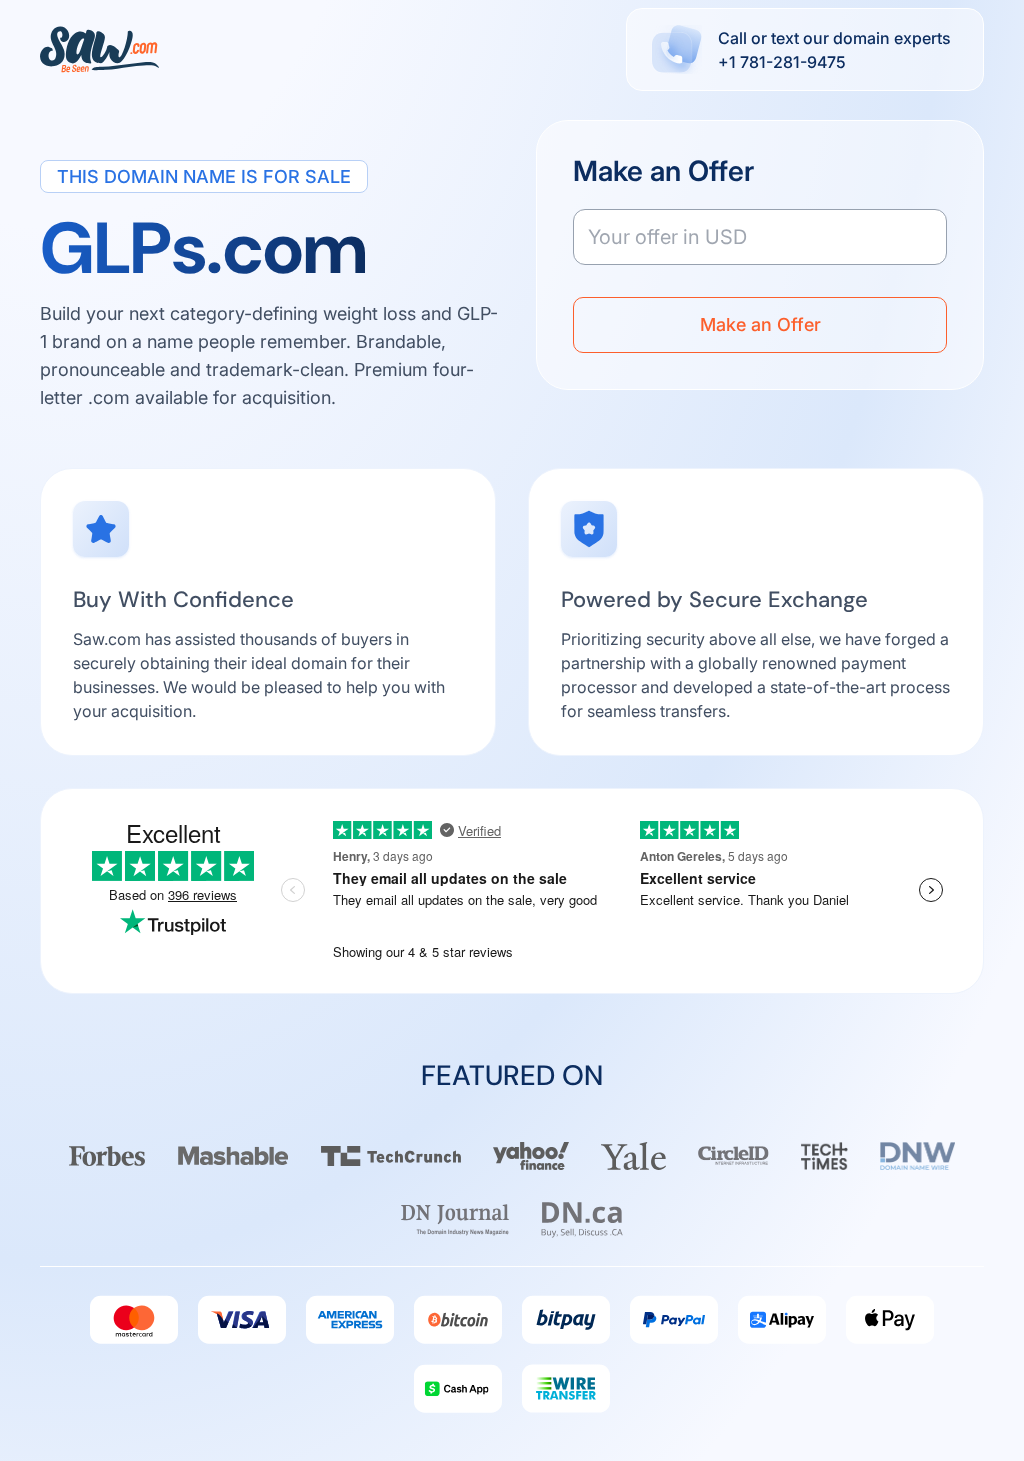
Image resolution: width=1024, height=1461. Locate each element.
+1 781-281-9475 (782, 62)
